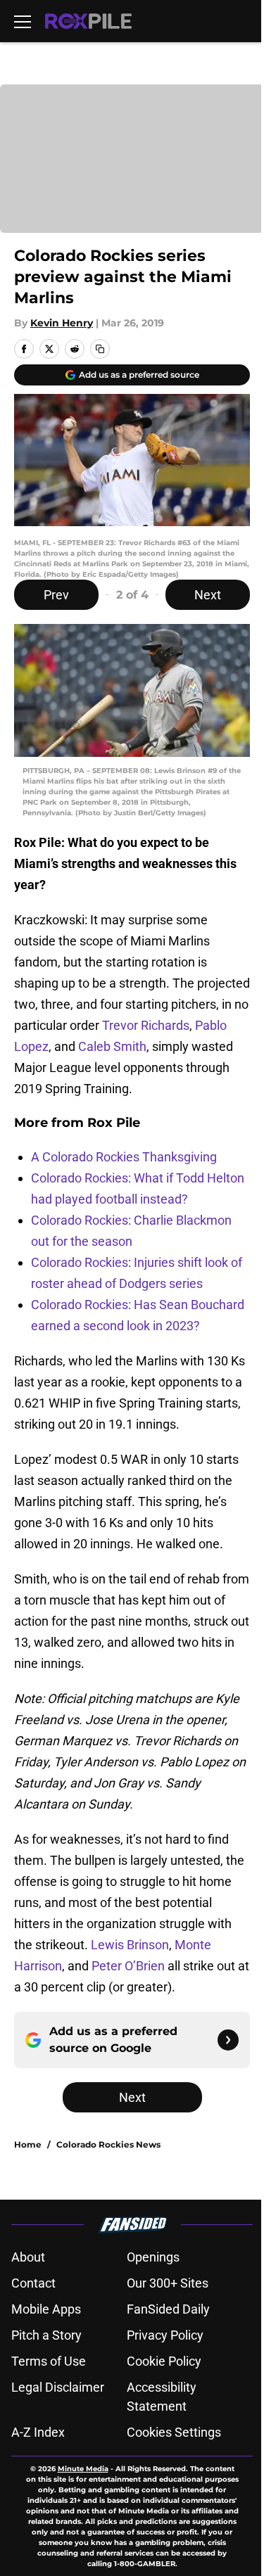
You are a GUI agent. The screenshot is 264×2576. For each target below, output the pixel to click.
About (28, 2257)
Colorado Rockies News (108, 2144)
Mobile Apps (46, 2309)
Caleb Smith (112, 1046)
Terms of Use (49, 2361)
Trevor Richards (146, 1025)
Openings (153, 2257)
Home (28, 2144)
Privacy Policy (165, 2335)
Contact (33, 2283)
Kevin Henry (62, 323)
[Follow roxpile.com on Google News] (228, 2040)
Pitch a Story (46, 2335)
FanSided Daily (168, 2309)
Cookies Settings (174, 2432)
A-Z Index (38, 2432)
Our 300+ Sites (168, 2283)
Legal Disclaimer (58, 2387)
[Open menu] (23, 21)
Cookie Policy (164, 2361)
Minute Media (83, 2469)
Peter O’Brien (128, 1966)
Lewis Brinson (130, 1945)
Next (208, 595)
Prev (56, 595)
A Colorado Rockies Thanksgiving (124, 1157)
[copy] (100, 349)
